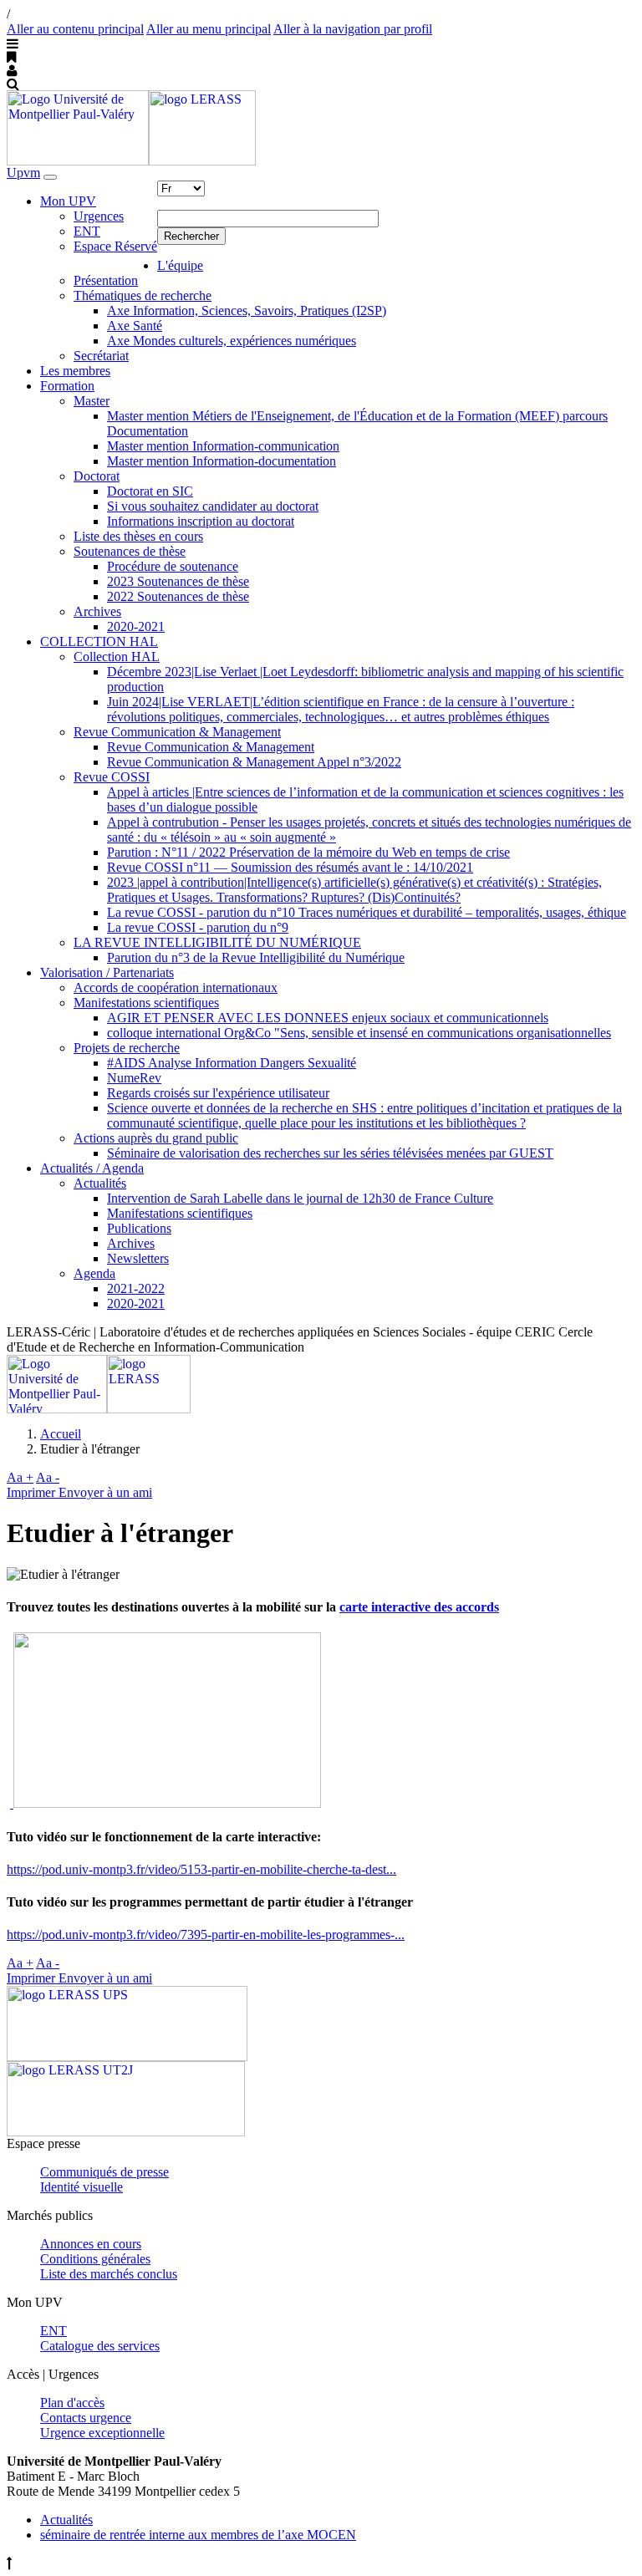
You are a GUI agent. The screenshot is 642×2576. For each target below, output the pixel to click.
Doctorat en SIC (150, 491)
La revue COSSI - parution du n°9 (198, 927)
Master (92, 401)
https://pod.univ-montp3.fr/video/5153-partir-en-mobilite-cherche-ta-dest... (201, 1869)
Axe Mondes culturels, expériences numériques (232, 341)
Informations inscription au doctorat (201, 521)
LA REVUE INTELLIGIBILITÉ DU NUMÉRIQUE (217, 942)
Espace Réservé (115, 246)
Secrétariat (101, 356)
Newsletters (138, 1258)
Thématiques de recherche (143, 295)
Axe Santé (135, 326)
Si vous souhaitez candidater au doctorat (213, 506)
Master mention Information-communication (223, 446)
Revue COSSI (112, 777)
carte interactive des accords (419, 1607)
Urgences (99, 216)
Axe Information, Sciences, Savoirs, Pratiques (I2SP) (247, 311)
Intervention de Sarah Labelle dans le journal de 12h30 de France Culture (300, 1198)
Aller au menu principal (209, 29)
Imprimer (33, 1492)
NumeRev (134, 1078)
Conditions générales (95, 2259)
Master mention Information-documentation (222, 461)
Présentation (106, 280)
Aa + (20, 1477)
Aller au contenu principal (75, 29)
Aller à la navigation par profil (353, 29)
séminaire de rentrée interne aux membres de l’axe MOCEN (198, 2535)
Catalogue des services (100, 2346)
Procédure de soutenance (173, 566)
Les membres (75, 371)
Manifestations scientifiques (146, 1003)
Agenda (94, 1273)
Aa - (48, 1477)
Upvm (23, 173)
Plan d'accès (72, 2403)
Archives (97, 611)
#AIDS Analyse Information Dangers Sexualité (232, 1063)
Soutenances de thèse (130, 551)
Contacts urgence (86, 2418)
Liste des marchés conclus (109, 2274)
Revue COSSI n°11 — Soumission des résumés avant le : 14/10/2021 (290, 867)
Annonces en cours (91, 2244)
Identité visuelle (82, 2187)
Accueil (61, 1434)
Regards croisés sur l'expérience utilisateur (218, 1093)
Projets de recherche (127, 1048)
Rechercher (191, 236)
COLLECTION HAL (99, 641)
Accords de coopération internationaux (176, 988)
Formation (67, 386)
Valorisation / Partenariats (107, 972)
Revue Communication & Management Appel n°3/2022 (254, 762)
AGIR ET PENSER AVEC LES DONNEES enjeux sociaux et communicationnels (328, 1018)
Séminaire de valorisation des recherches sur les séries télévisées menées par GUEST (330, 1153)
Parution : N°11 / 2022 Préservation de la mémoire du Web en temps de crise (308, 852)
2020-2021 (136, 626)
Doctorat (97, 476)
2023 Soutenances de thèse (178, 581)
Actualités (100, 1183)
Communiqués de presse (104, 2172)
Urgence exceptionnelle (102, 2433)
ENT (87, 231)
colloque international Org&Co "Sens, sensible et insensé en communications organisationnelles (359, 1033)
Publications (139, 1228)
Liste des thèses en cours (138, 536)
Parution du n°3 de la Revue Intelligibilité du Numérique (256, 957)
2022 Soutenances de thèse (178, 596)
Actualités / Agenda (92, 1168)
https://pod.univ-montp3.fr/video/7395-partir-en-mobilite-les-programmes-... (206, 1935)
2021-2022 (136, 1288)
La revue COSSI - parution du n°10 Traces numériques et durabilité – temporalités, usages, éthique (367, 912)
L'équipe (180, 265)
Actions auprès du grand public (156, 1138)
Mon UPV (68, 201)
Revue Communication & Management (177, 732)
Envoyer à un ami (105, 1492)
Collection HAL (117, 657)
